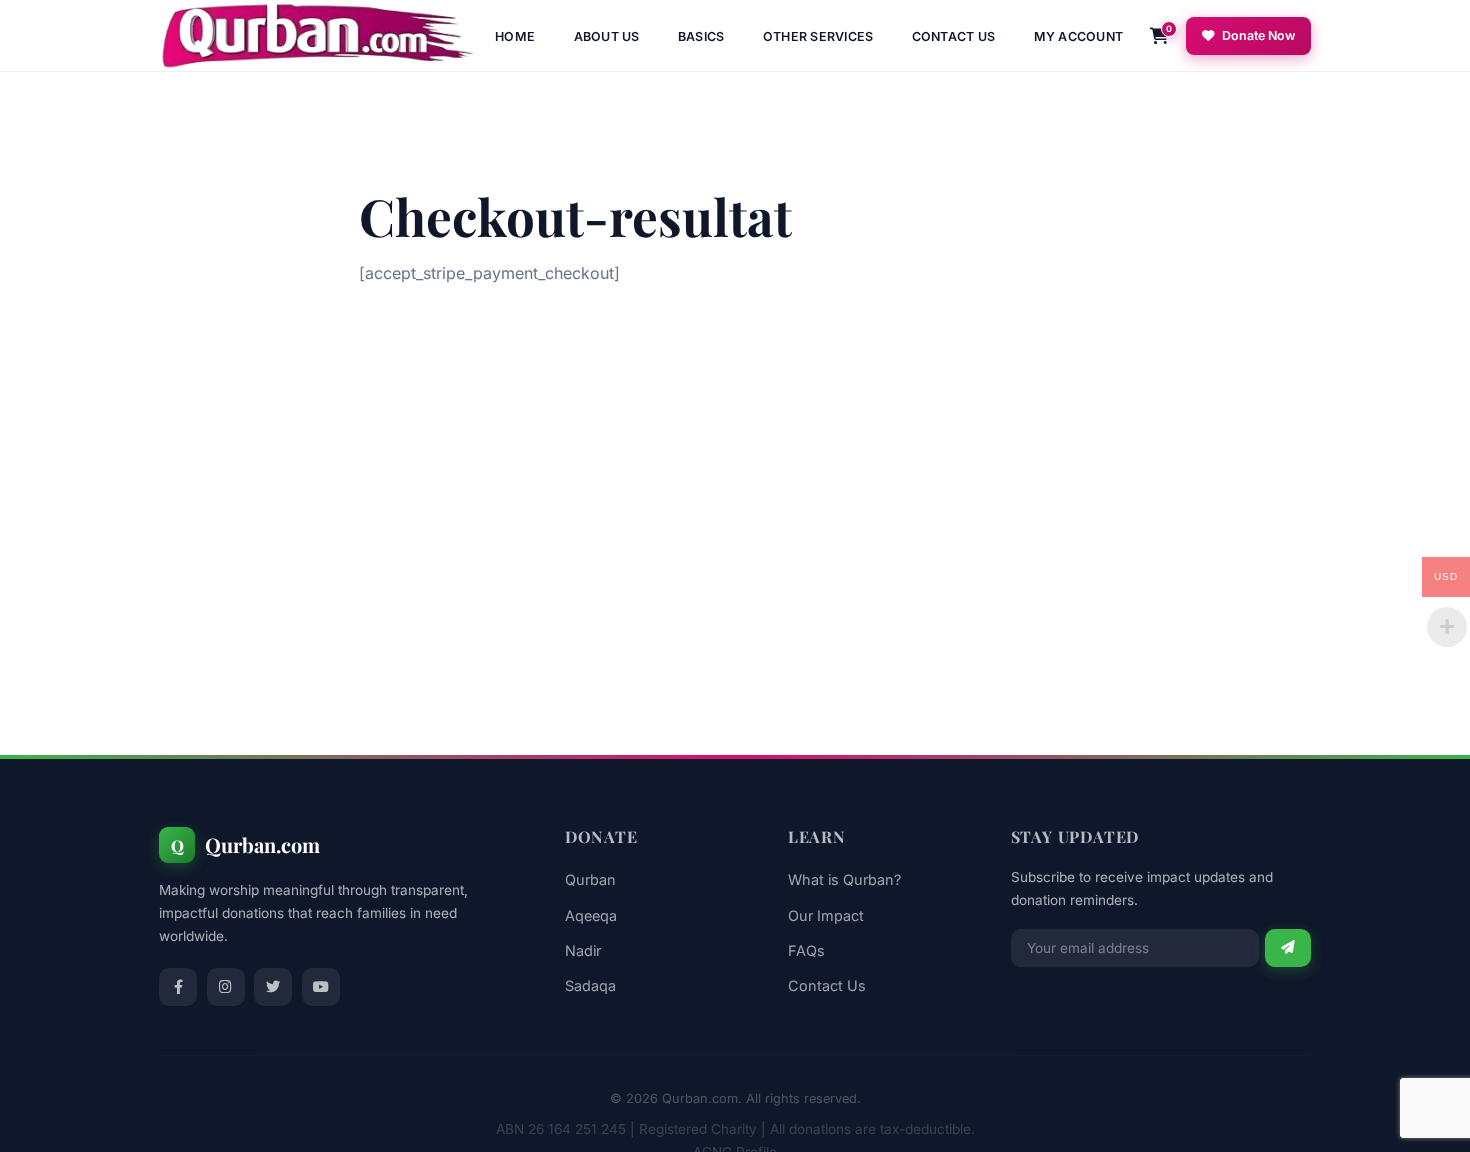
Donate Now (1258, 35)
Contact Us (954, 36)
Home (515, 36)
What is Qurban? (844, 879)
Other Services (818, 36)
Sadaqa (590, 985)
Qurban (590, 879)
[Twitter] (273, 987)
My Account (1079, 36)
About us (607, 36)
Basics (701, 36)
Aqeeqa (591, 915)
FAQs (806, 950)
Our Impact (826, 915)
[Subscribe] (1288, 948)
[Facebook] (178, 987)
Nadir (583, 950)
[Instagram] (226, 987)
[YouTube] (321, 987)
